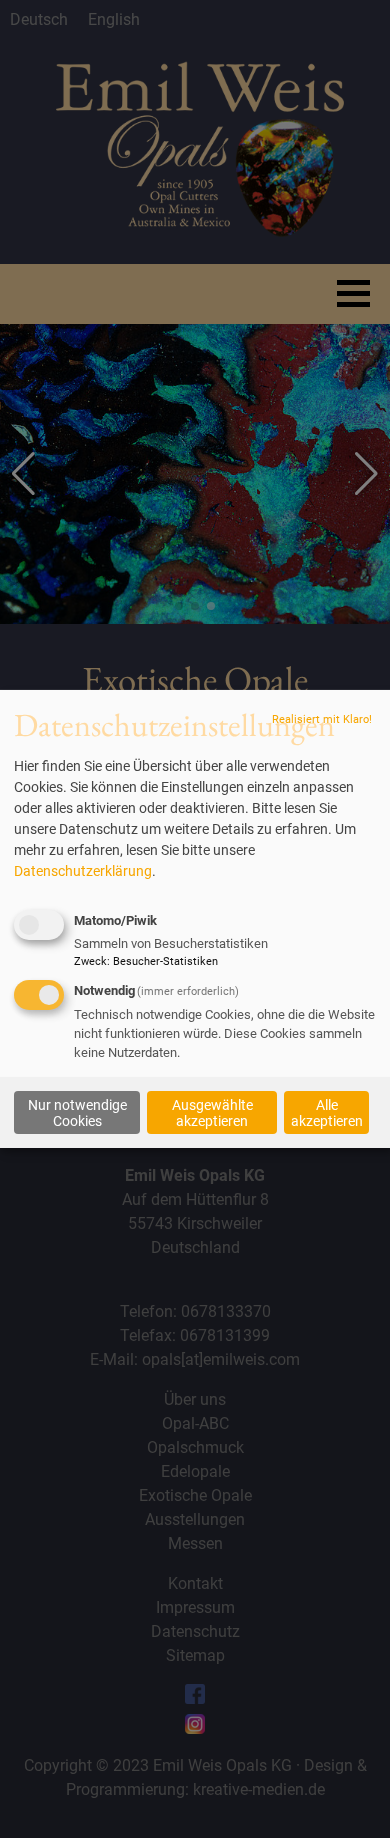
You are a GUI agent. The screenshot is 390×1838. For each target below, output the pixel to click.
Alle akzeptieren (327, 1112)
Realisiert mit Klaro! (322, 719)
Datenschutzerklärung (83, 871)
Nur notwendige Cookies (77, 1112)
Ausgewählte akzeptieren (212, 1112)
